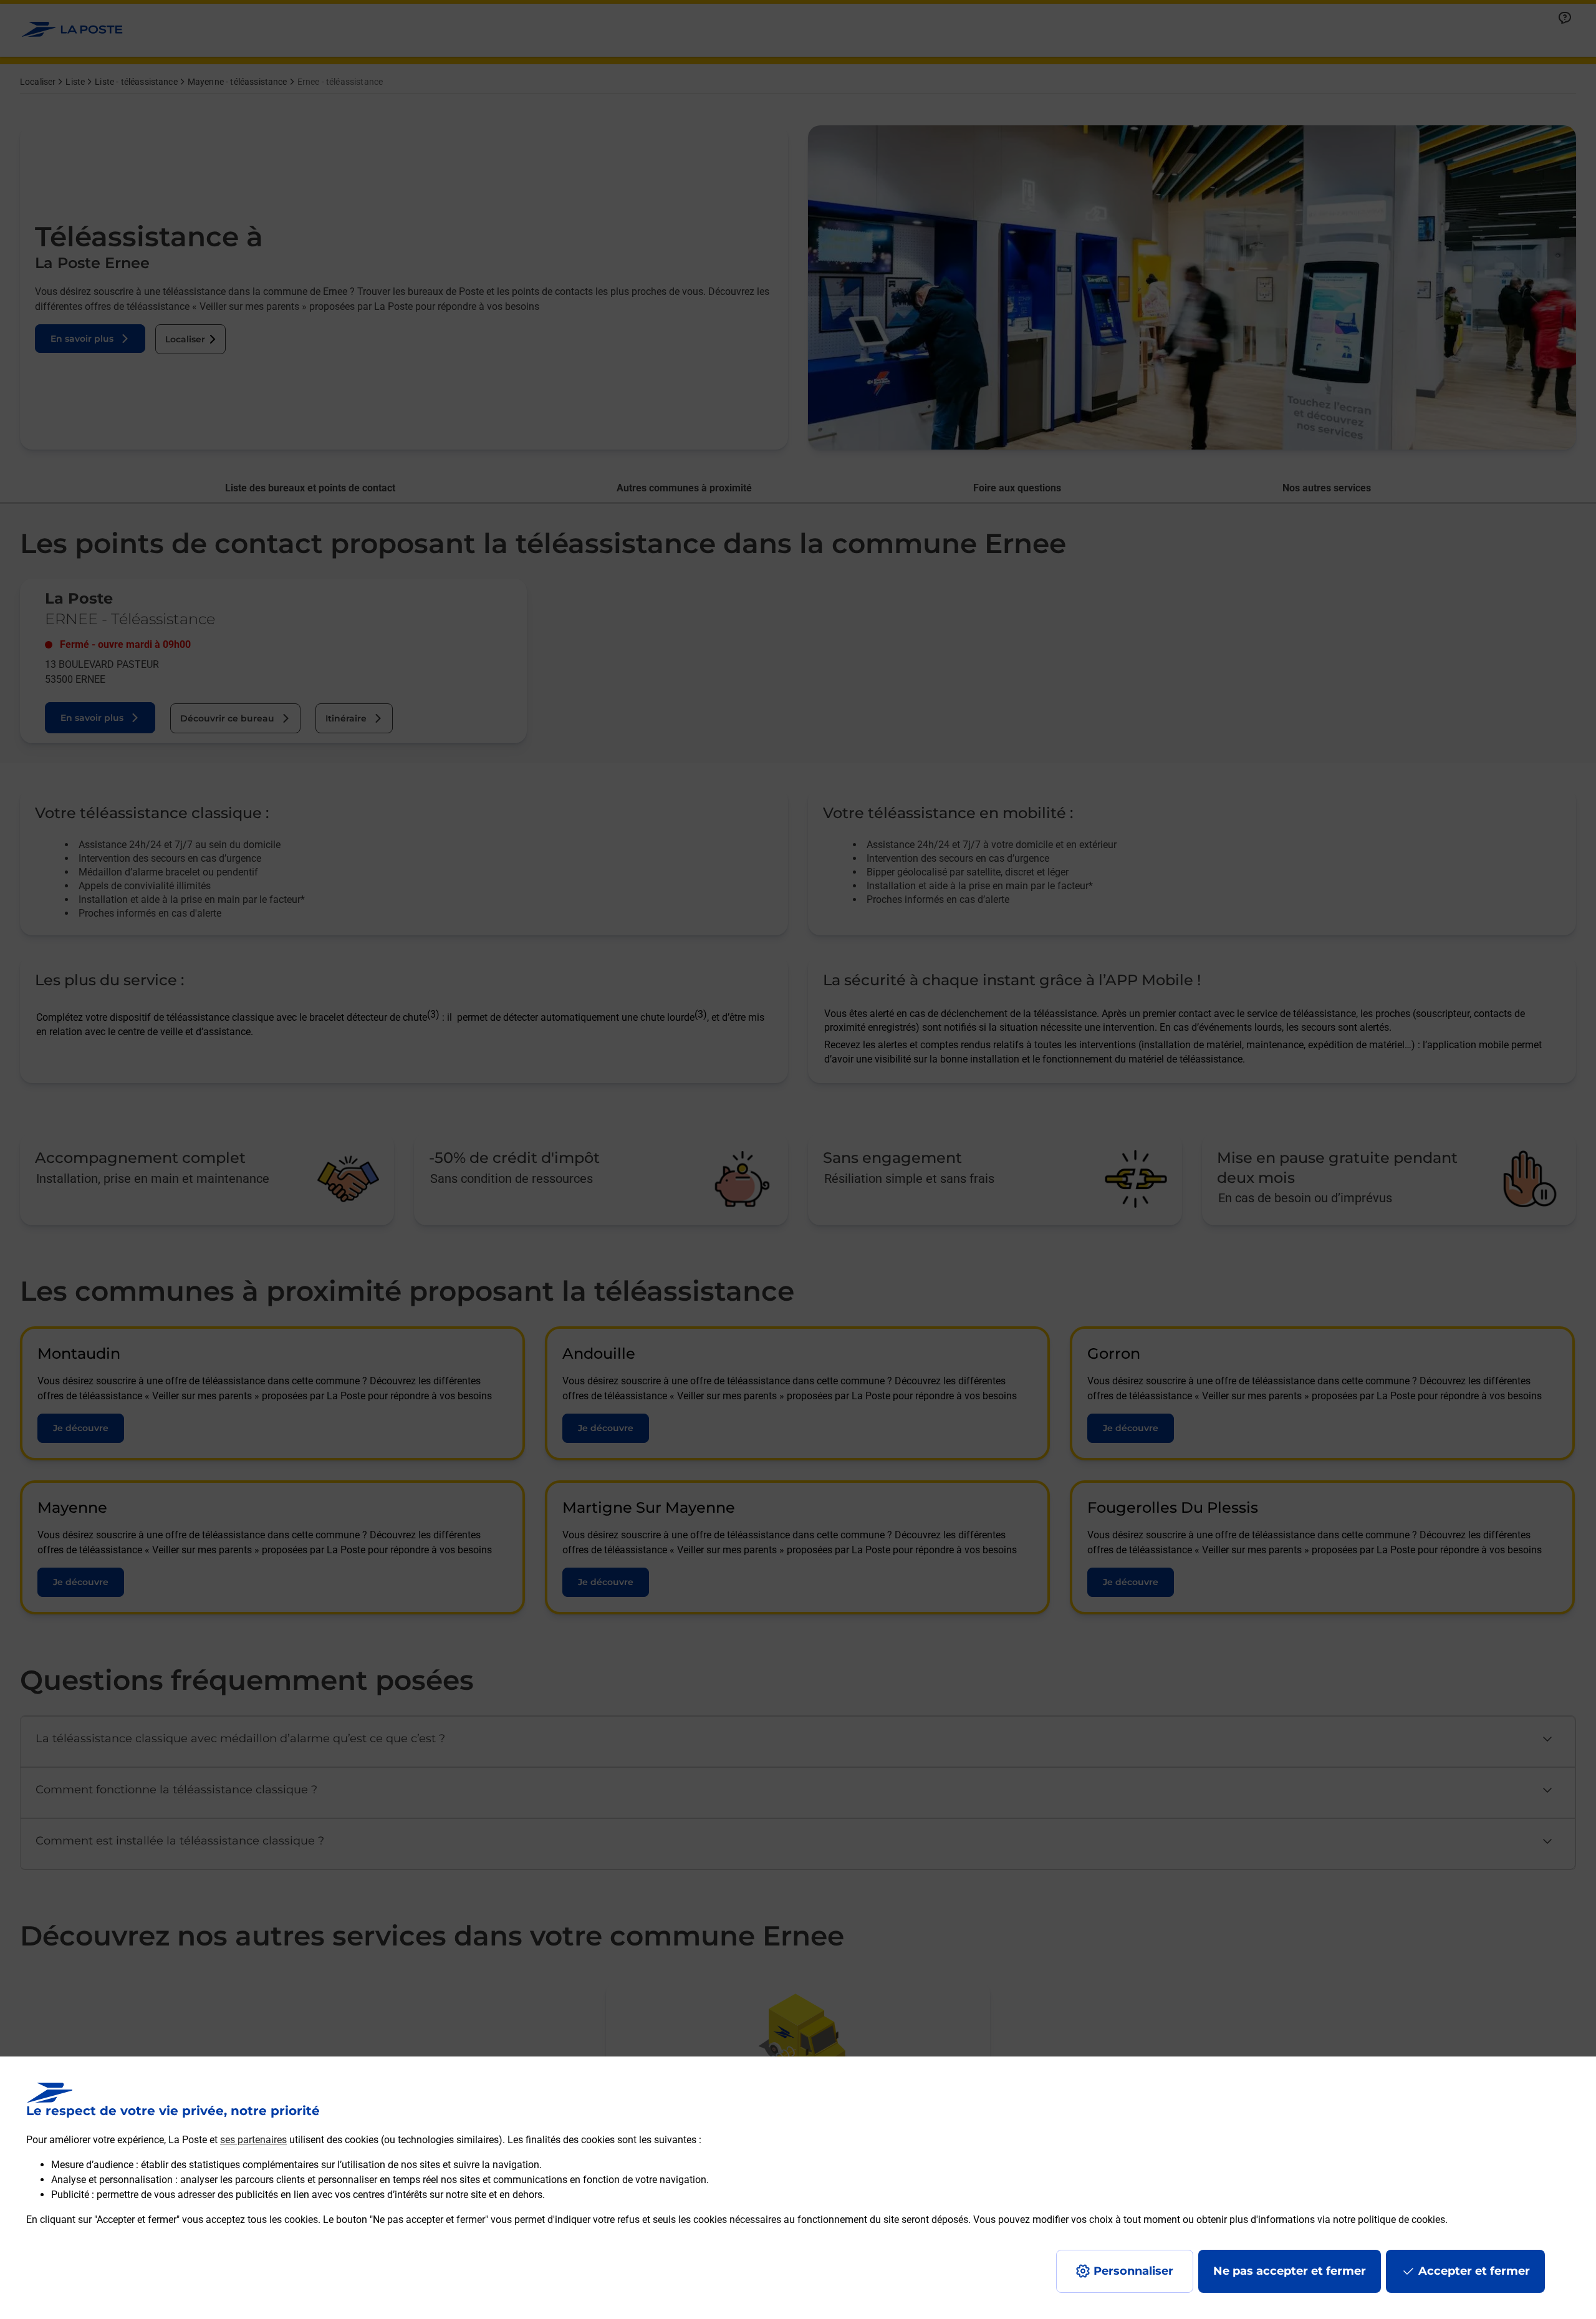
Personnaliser (1133, 2271)
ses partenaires (253, 2140)
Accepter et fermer (1474, 2271)
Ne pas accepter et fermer (1290, 2271)
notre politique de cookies (1389, 2220)
